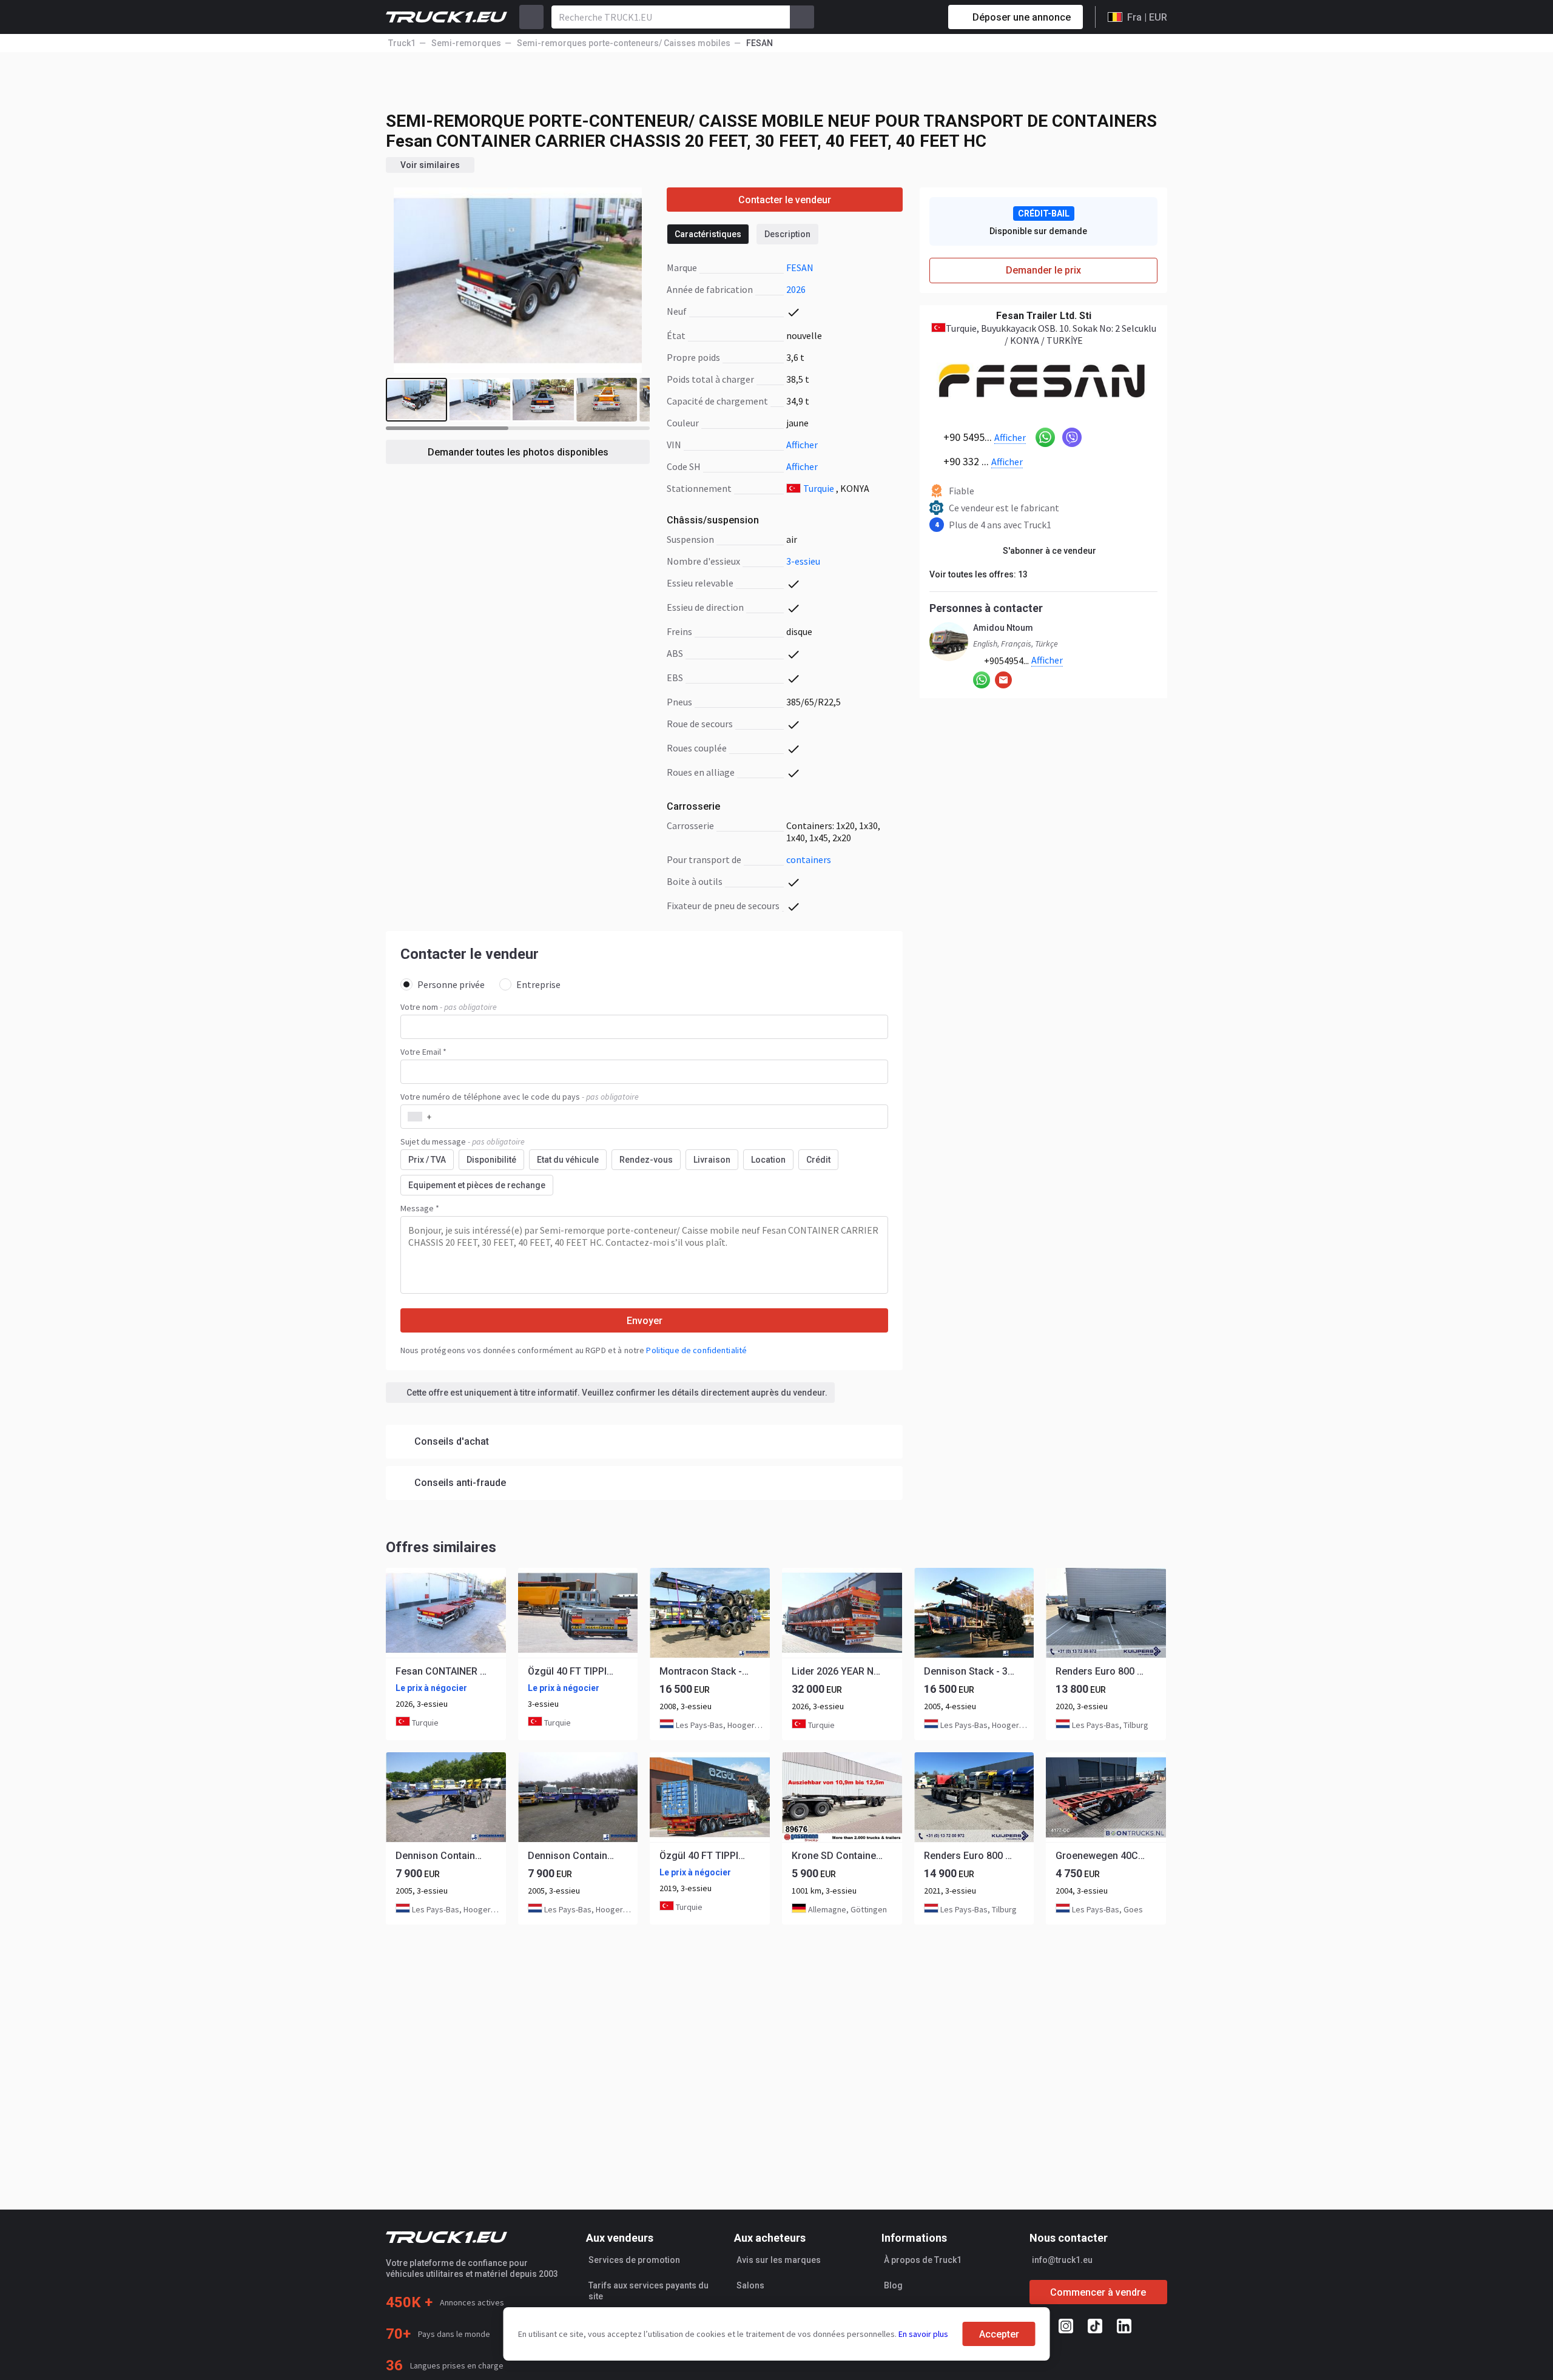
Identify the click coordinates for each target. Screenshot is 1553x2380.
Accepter (999, 2334)
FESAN (800, 267)
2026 (796, 289)
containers (809, 859)
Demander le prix (1043, 270)
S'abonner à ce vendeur (1049, 551)
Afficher (802, 445)
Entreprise (538, 984)
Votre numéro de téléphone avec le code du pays (520, 1097)
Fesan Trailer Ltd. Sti (1044, 316)
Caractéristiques (708, 234)
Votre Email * (423, 1052)
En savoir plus (923, 2334)
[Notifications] (896, 17)
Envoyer (645, 1321)
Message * (420, 1208)
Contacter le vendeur (785, 200)
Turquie (819, 488)
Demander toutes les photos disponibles (518, 452)
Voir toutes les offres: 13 (979, 574)
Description (787, 234)
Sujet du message (463, 1141)
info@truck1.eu (1062, 2260)
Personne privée (451, 984)
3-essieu (803, 561)
